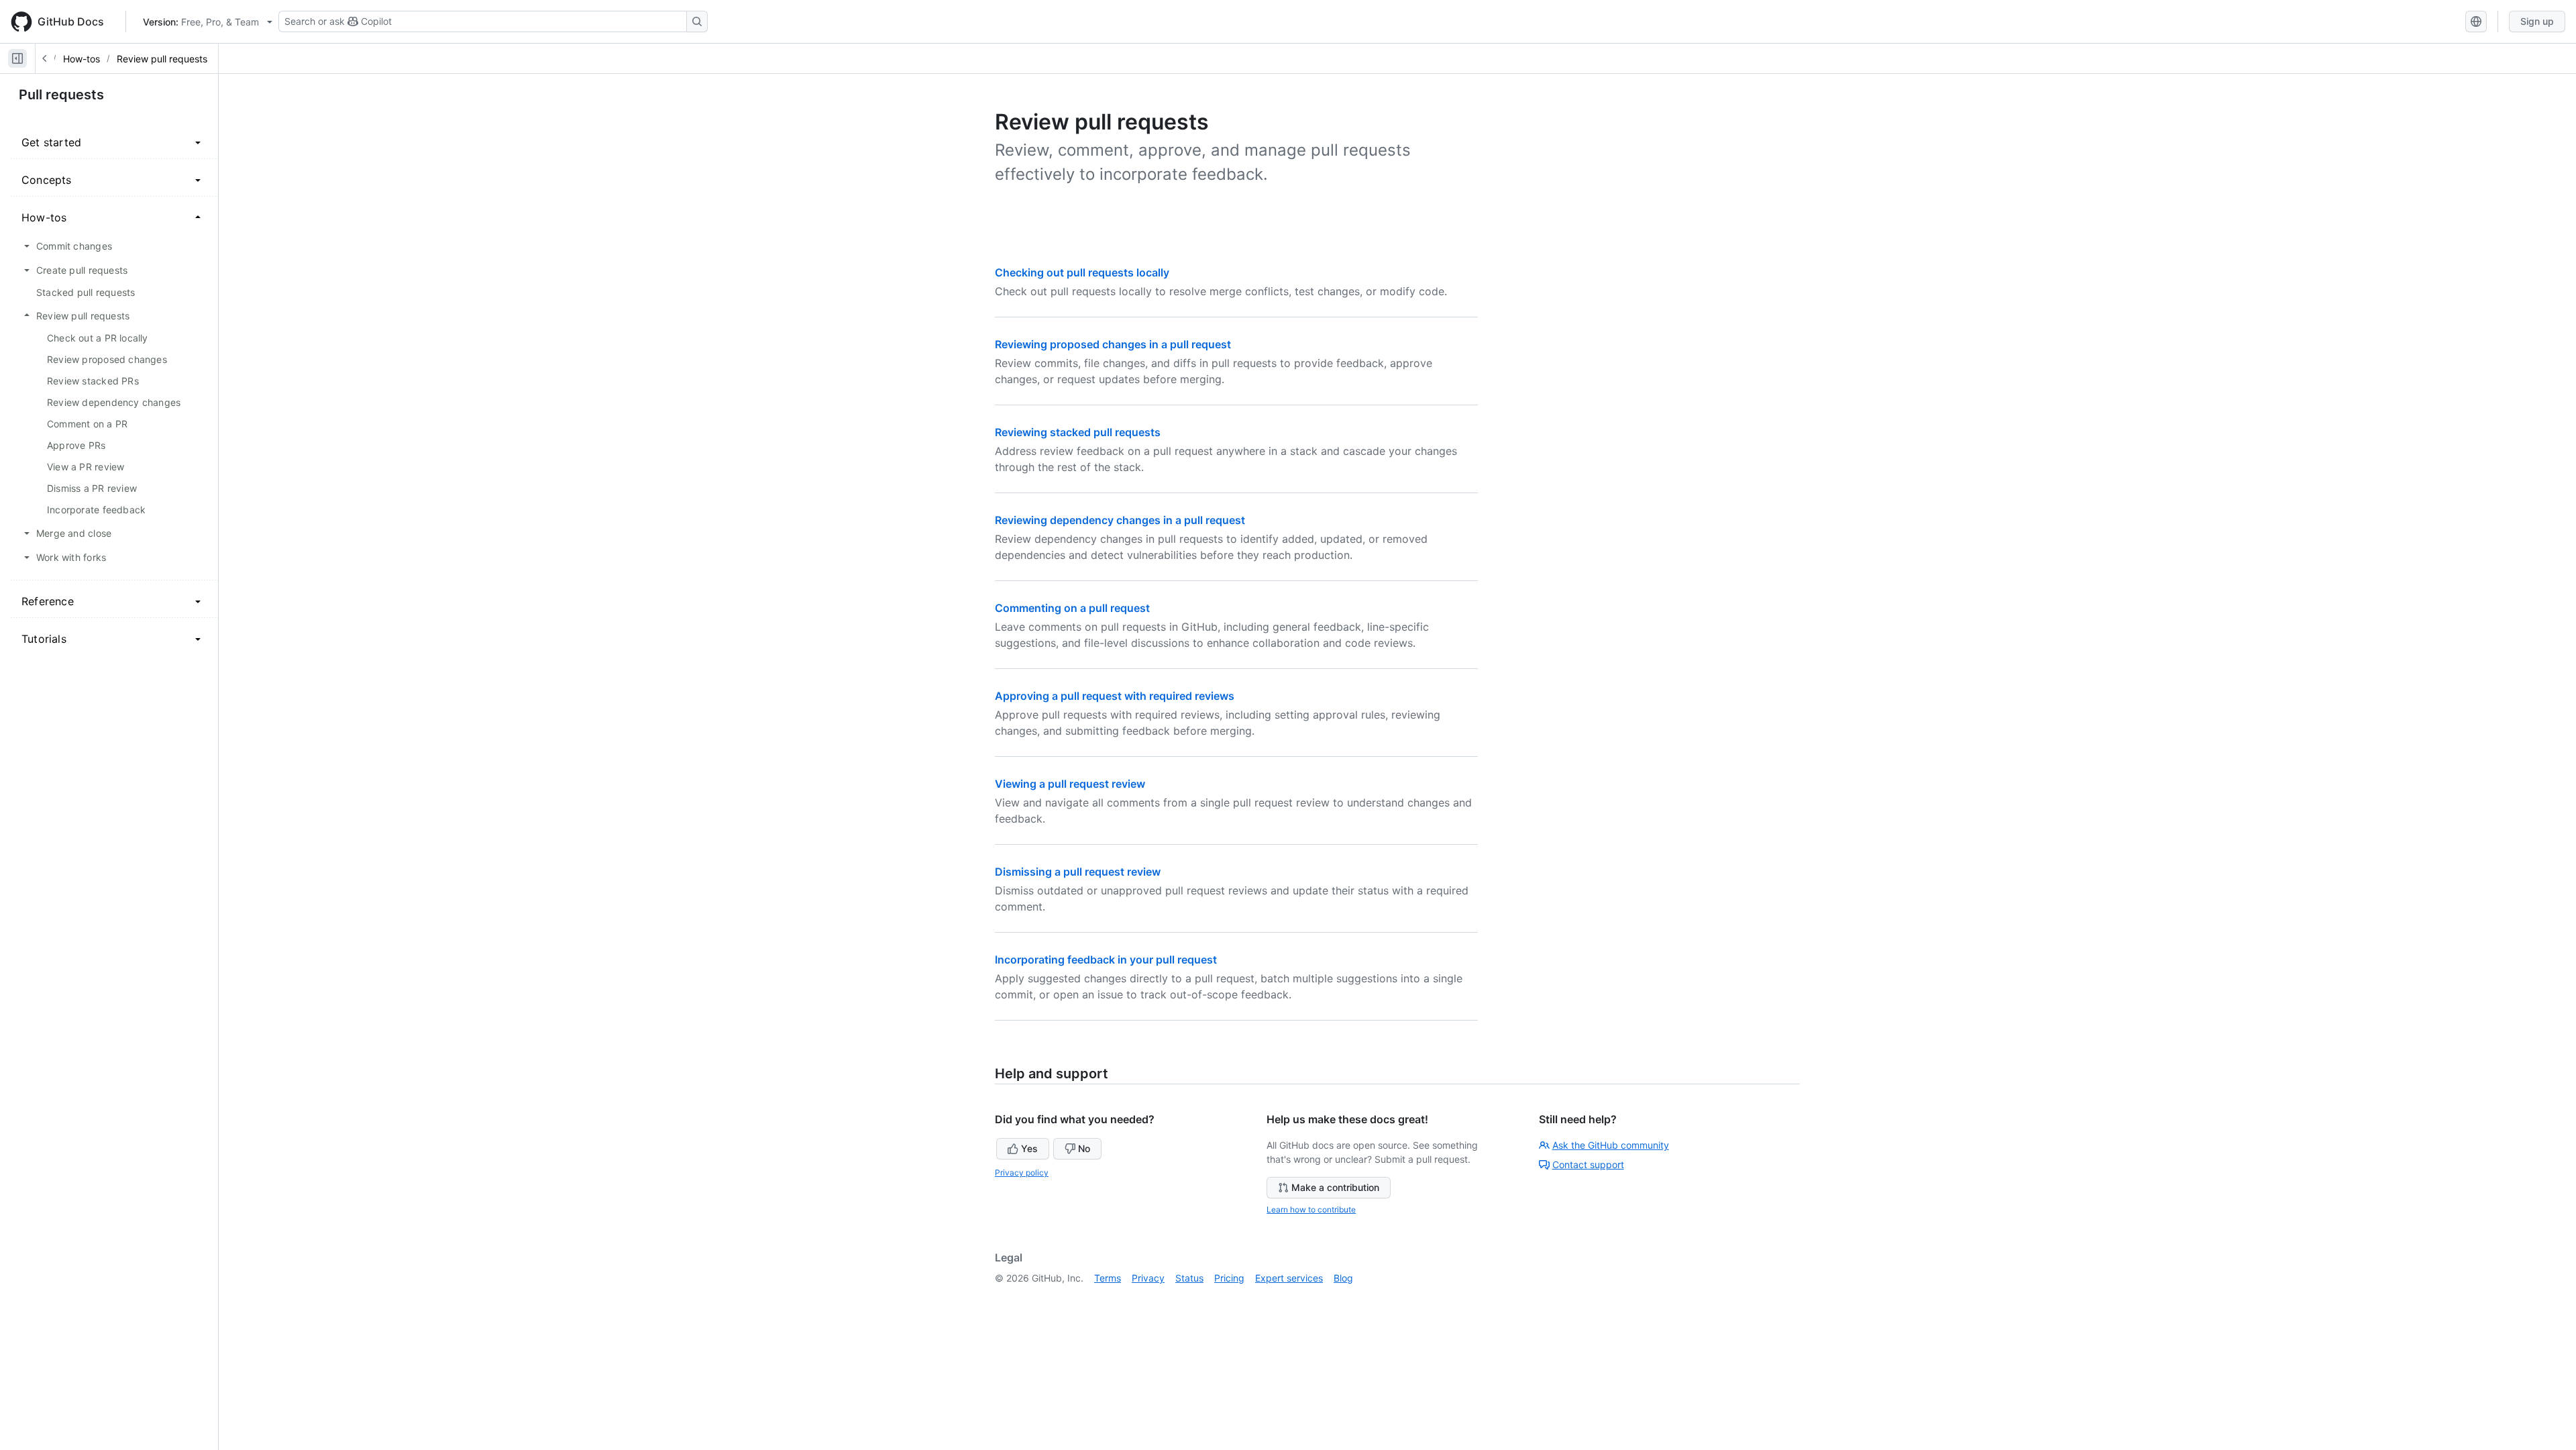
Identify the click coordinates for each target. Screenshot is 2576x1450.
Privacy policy (1022, 1173)
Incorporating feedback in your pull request (1106, 960)
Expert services (1289, 1278)
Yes (1029, 1148)
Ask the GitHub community (1611, 1145)
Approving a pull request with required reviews (1115, 696)
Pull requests (61, 95)
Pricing (1229, 1278)
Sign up (2537, 21)
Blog (1343, 1278)
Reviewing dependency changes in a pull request (1120, 520)
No (1084, 1148)
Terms (1108, 1278)
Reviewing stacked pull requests (1078, 432)
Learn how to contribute (1311, 1209)
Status (1189, 1278)
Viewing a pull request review (1070, 784)
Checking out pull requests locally (1082, 272)
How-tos (82, 59)
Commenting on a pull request (1072, 608)
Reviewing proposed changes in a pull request (1113, 344)
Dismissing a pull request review (1078, 872)
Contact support (1588, 1164)
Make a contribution (1335, 1187)
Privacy (1148, 1278)
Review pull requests (162, 59)
